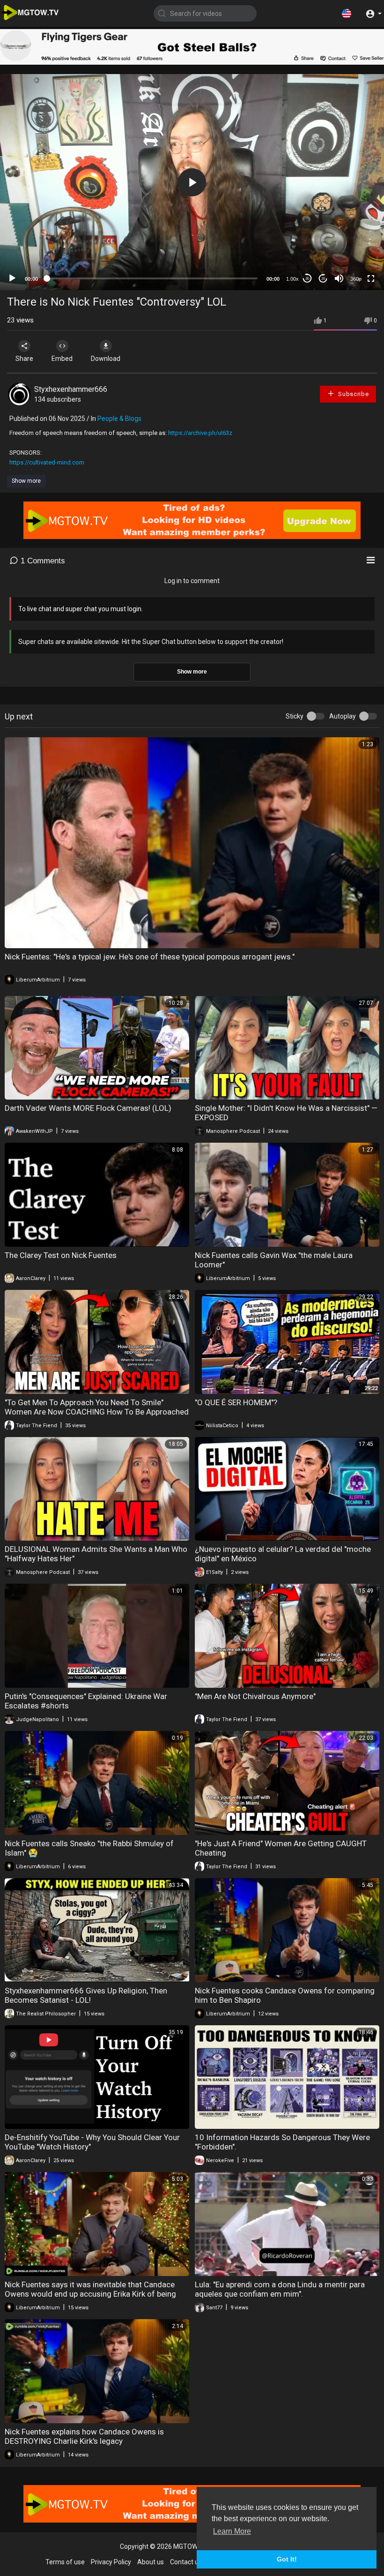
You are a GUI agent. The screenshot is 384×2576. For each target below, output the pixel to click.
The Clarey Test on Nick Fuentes (61, 1255)
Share (24, 359)
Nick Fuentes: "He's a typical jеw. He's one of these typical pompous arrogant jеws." (150, 957)
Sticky (295, 716)
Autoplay (343, 716)
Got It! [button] (287, 2559)
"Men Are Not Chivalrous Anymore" (255, 1696)
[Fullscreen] (371, 278)
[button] (347, 13)
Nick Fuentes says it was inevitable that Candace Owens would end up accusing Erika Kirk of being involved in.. (90, 2294)
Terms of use (65, 2562)
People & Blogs (119, 419)
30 (307, 279)
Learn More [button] (232, 2531)
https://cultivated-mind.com (47, 462)
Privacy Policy (111, 2562)
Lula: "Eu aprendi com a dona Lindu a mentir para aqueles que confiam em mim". (280, 2289)
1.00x (292, 279)
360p (356, 279)
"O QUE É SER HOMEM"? (236, 1402)
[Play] (12, 278)
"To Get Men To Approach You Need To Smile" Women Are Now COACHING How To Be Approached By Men (97, 1412)
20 (323, 279)
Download (106, 359)
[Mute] (339, 278)
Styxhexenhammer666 (71, 389)
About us (151, 2562)
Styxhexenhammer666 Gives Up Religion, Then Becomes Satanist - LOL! (86, 1995)
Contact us (186, 2562)
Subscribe (353, 394)
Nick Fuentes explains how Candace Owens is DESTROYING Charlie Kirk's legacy (84, 2436)
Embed (62, 359)
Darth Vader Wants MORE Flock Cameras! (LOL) (88, 1108)
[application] (192, 182)
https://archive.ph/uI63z (200, 433)
